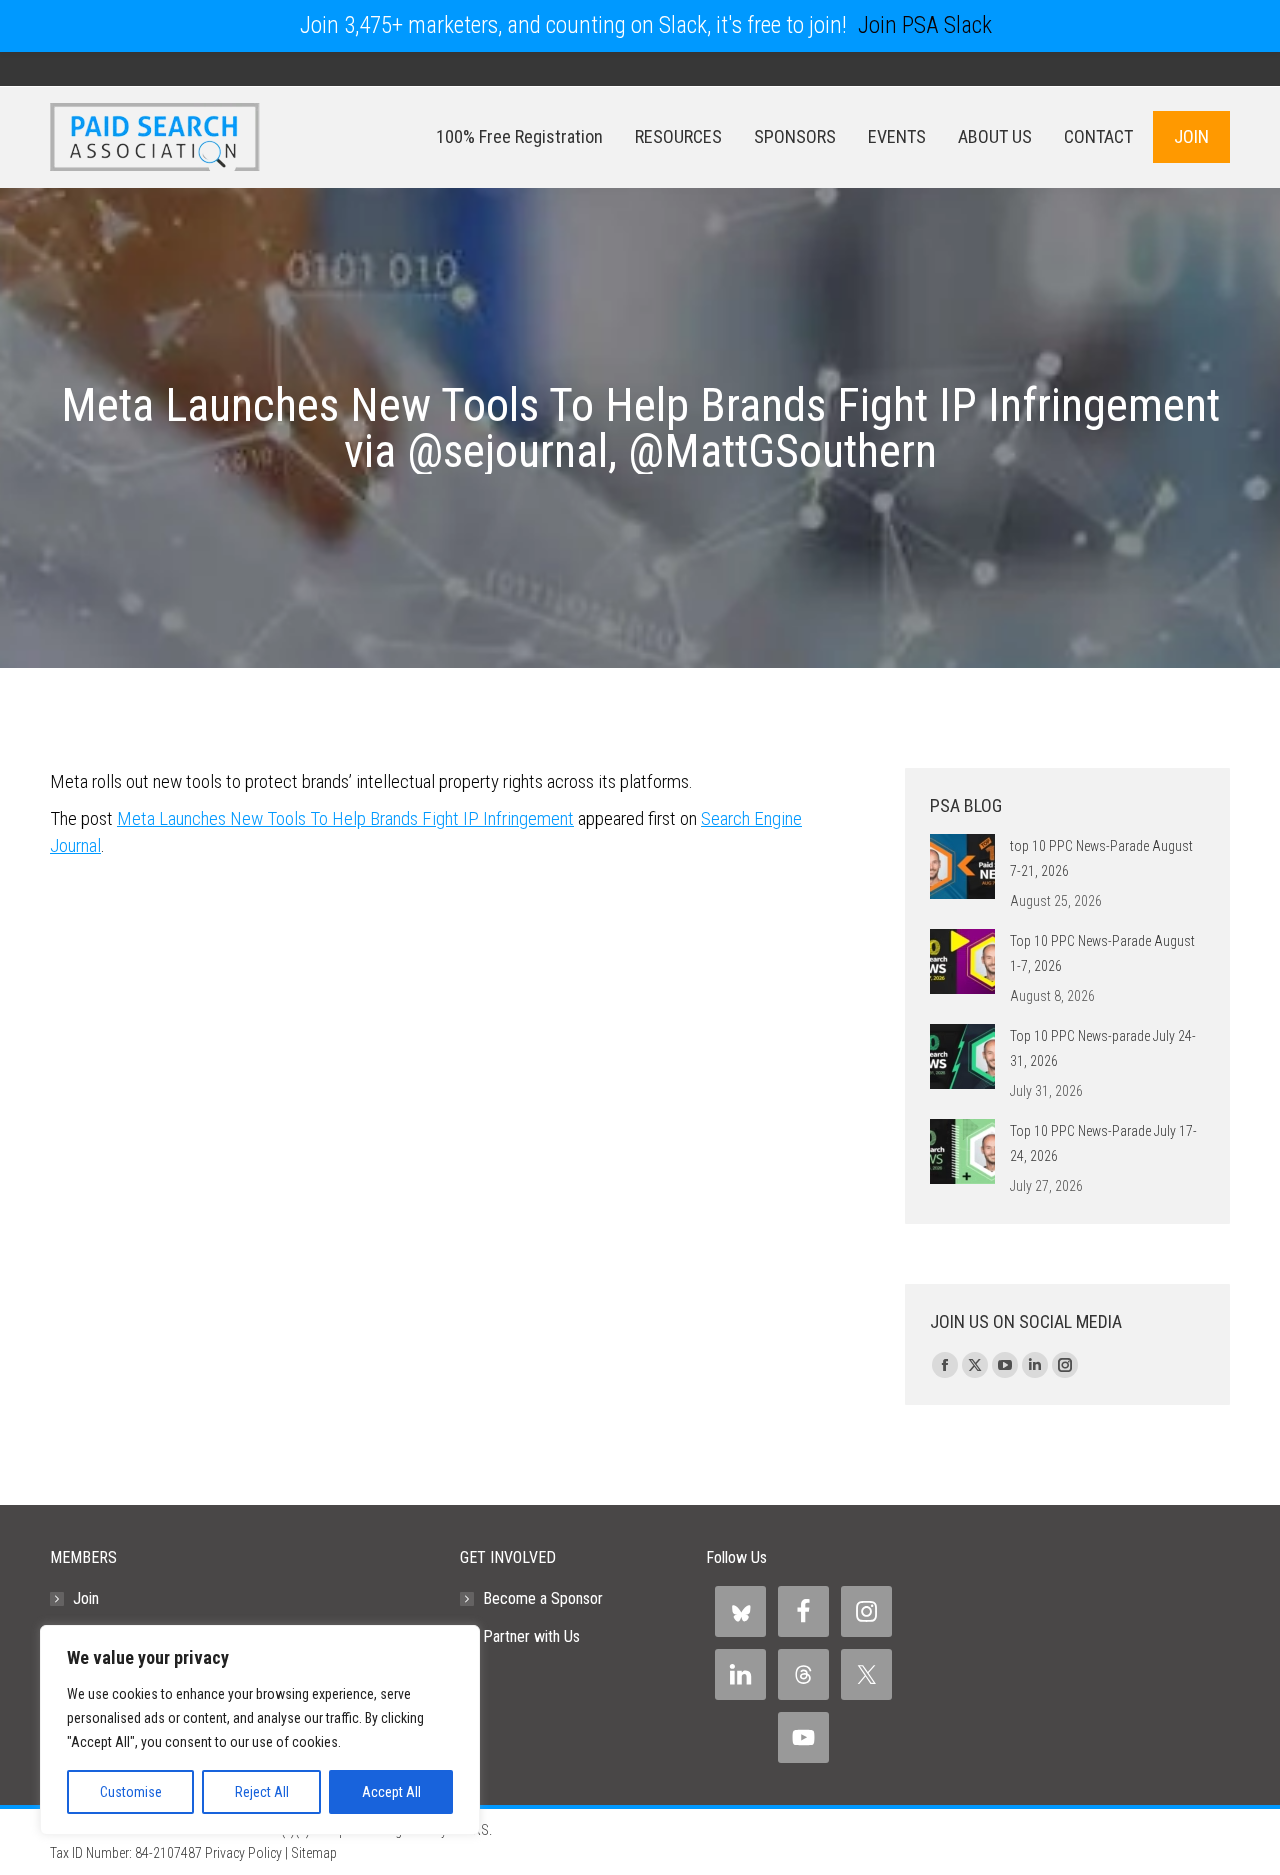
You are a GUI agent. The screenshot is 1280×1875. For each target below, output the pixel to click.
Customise (131, 1792)
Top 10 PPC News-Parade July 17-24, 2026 (1103, 1143)
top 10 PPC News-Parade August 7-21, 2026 (1101, 858)
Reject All (262, 1792)
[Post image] (962, 866)
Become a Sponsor (543, 1598)
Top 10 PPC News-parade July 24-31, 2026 (1103, 1048)
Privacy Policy (243, 1853)
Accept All (391, 1792)
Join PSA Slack (925, 25)
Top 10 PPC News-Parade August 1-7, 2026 (1102, 953)
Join (86, 1598)
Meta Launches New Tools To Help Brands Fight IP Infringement (345, 818)
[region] (260, 1730)
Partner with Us (531, 1636)
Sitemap (314, 1853)
